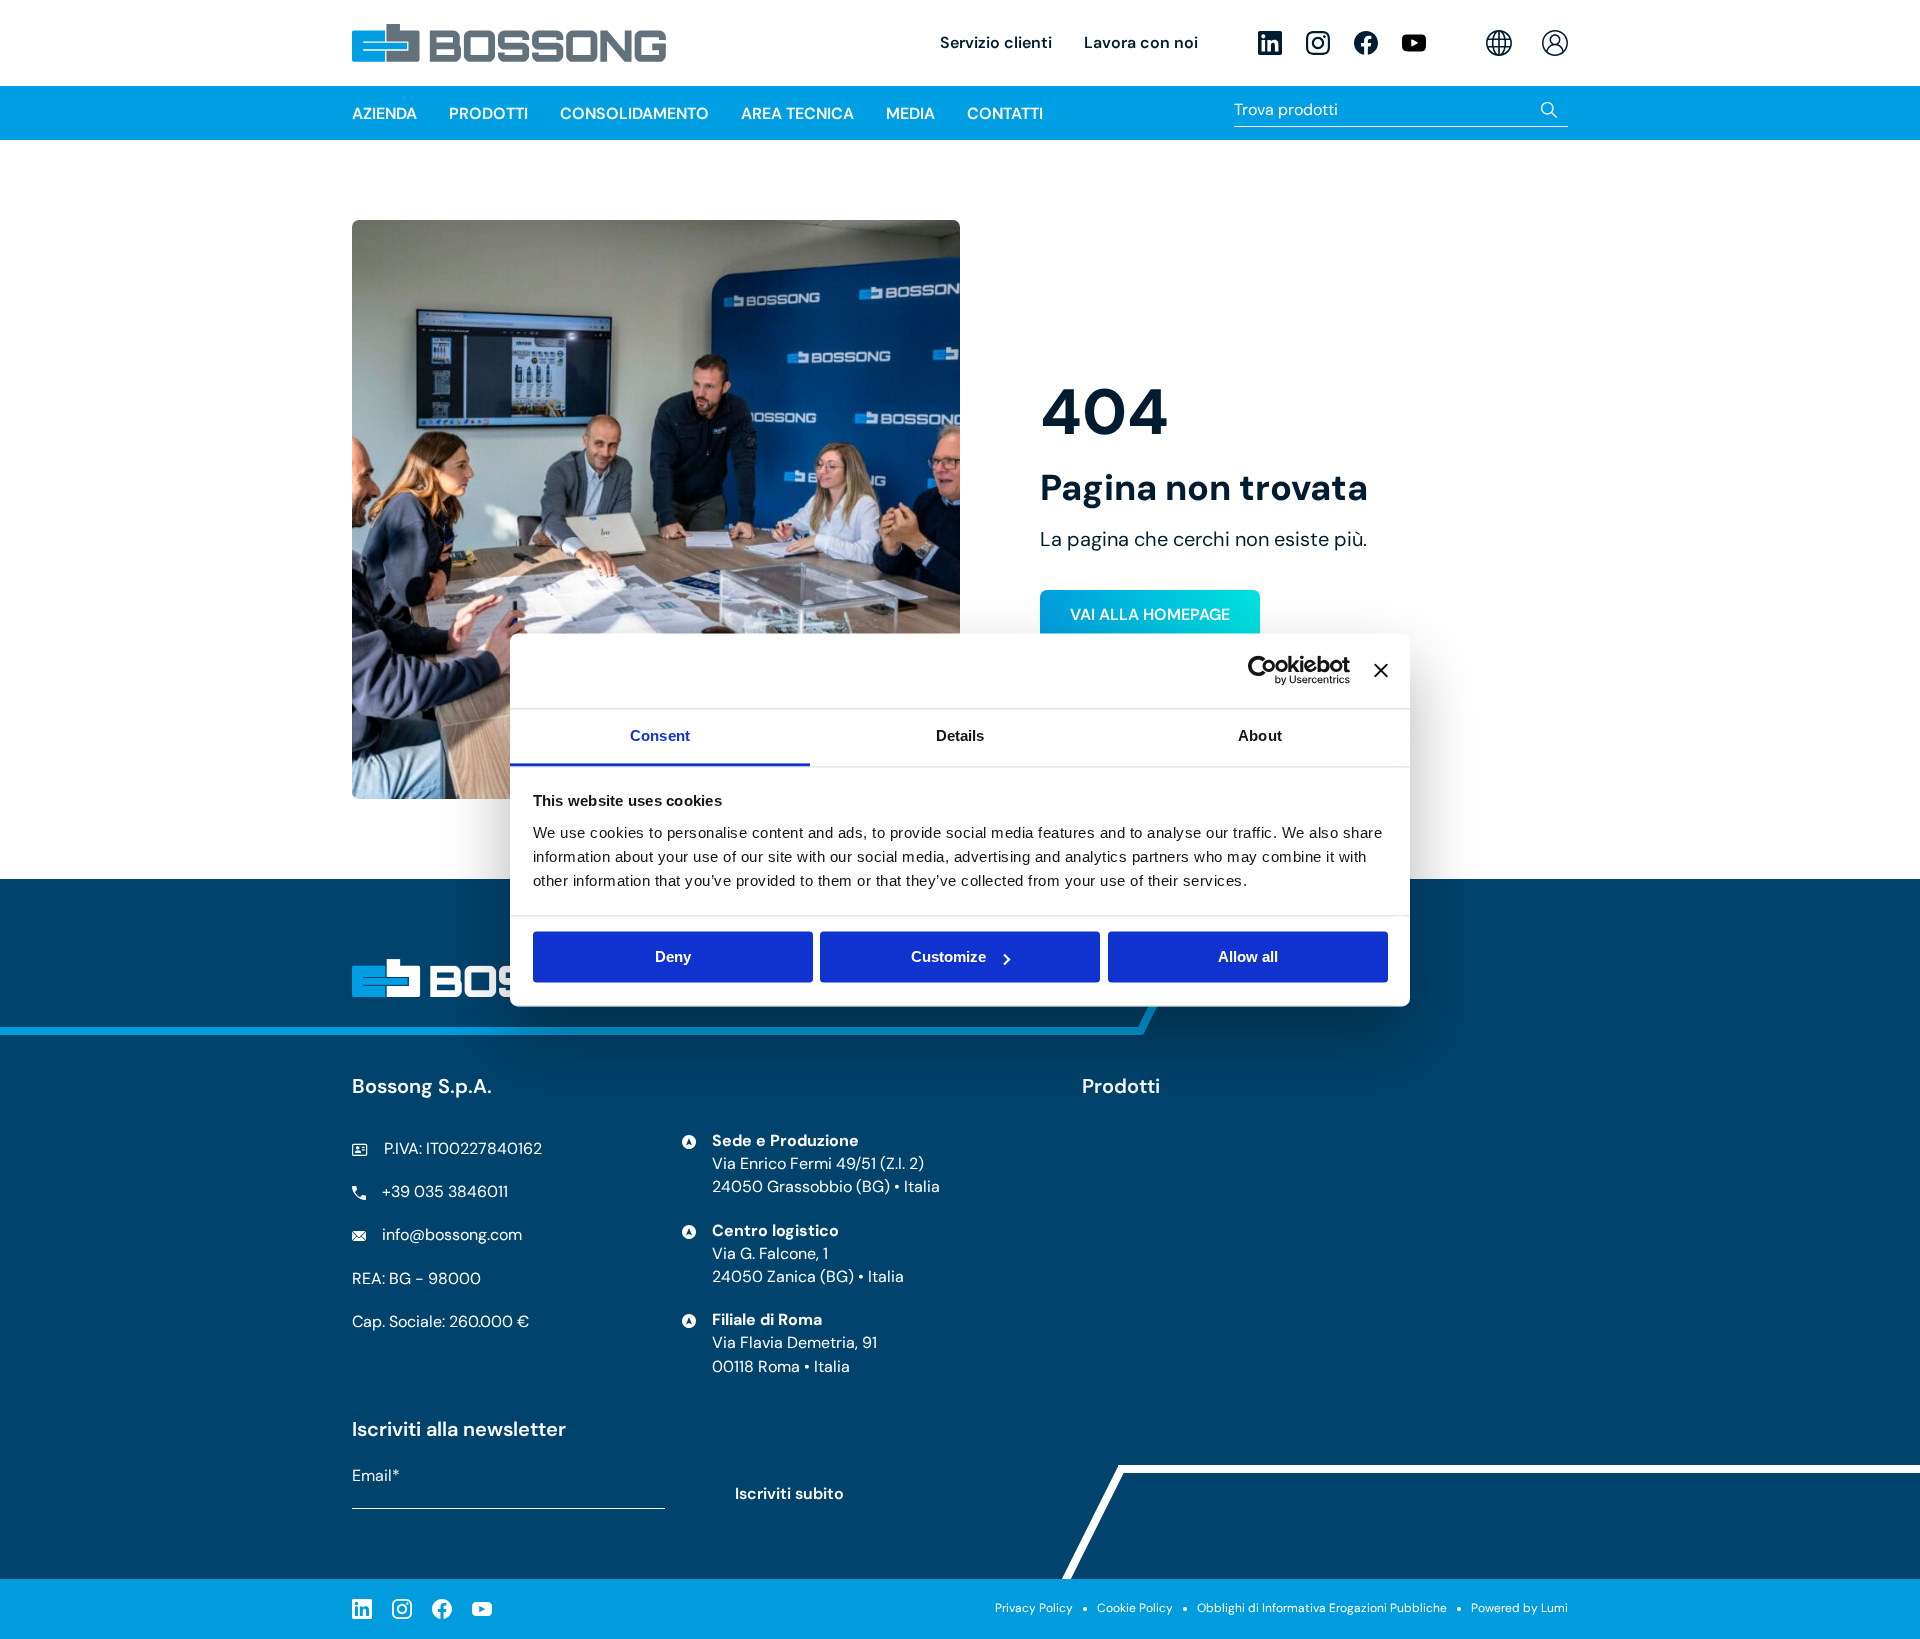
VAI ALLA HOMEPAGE (1150, 614)
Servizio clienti (996, 42)
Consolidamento (634, 114)
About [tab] (1260, 735)
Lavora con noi (1141, 42)
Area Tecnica (797, 114)
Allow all (1248, 956)
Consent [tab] (660, 735)
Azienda (384, 114)
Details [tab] (960, 735)
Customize (948, 956)
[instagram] (1318, 43)
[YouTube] (1414, 43)
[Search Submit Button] (1549, 109)
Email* (376, 1475)
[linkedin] (1270, 43)
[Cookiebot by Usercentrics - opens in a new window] (1262, 670)
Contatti (1005, 114)
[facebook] (1366, 43)
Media (910, 114)
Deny (673, 956)
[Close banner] (1381, 670)
